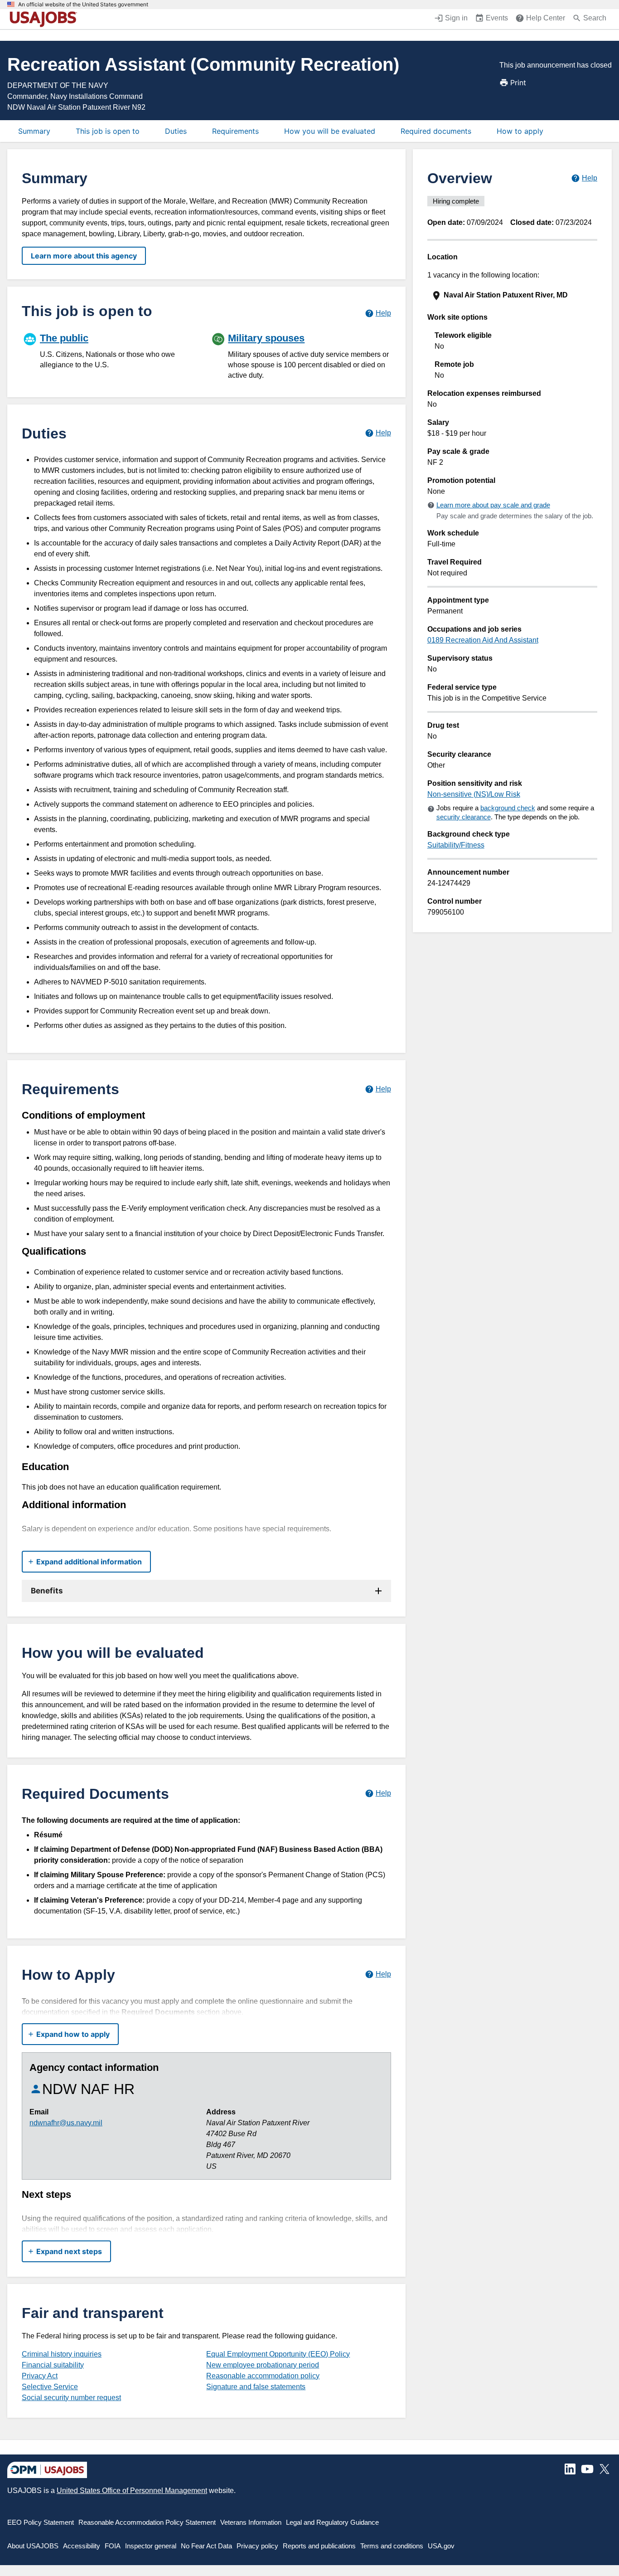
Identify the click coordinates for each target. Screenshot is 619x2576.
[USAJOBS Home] (45, 19)
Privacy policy (257, 2546)
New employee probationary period (263, 2365)
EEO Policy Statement (41, 2522)
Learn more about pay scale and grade (493, 505)
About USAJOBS (33, 2546)
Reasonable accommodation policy (263, 2376)
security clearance (464, 817)
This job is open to (108, 131)
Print (518, 83)
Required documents (436, 131)
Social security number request (71, 2398)
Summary (34, 131)
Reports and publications (319, 2546)
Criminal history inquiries (62, 2354)
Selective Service (50, 2387)
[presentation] (513, 295)
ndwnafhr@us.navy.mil (66, 2123)
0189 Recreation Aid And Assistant (483, 640)
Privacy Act (40, 2376)
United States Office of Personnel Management (132, 2491)
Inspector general (151, 2546)
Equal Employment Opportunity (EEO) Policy (278, 2354)
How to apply (520, 131)
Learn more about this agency (84, 256)
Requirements (235, 131)
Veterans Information (251, 2522)
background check (508, 808)
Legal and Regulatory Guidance (332, 2522)
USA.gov (441, 2546)
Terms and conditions (392, 2546)
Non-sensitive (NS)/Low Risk (474, 794)
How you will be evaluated (330, 131)
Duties (176, 131)
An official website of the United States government (83, 5)
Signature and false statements (256, 2387)
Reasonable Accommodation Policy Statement (147, 2522)
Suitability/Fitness (456, 845)
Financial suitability (53, 2365)
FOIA (113, 2546)
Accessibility (82, 2546)
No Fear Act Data (206, 2546)
